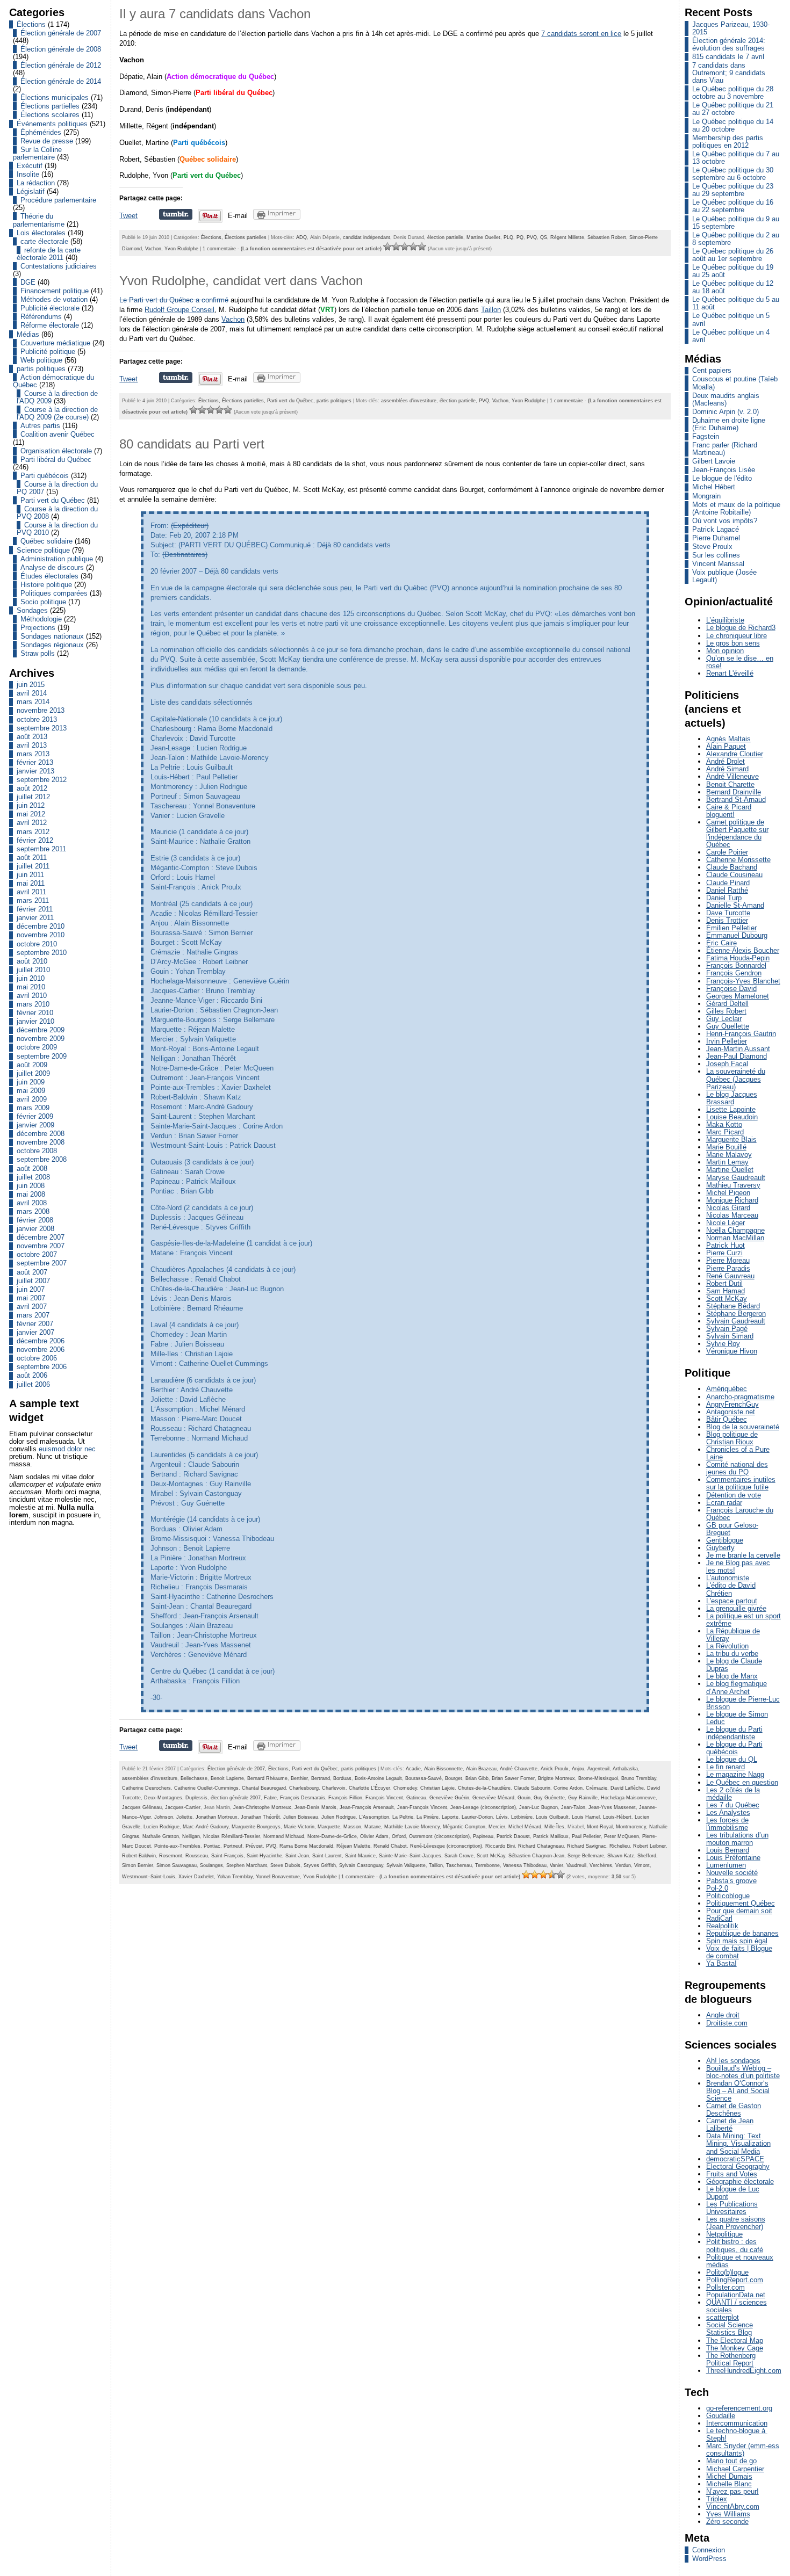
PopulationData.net (736, 2295)
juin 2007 (31, 1289)
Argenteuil (598, 1769)
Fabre (270, 1798)
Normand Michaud (284, 1836)
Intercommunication (737, 2423)
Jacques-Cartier (183, 1807)
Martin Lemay (727, 1162)
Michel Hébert (714, 487)
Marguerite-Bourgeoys (256, 1827)
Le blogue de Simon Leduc (737, 1718)
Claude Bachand (732, 867)
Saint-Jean (297, 1856)
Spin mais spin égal (737, 1941)
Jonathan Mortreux (217, 1817)
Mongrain (706, 496)
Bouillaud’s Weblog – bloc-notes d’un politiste (743, 2072)
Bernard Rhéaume (267, 1778)
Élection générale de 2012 (61, 65)
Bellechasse (194, 1778)
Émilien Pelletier (731, 928)
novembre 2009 (41, 1039)
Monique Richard (732, 1200)
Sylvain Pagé (727, 1329)
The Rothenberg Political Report (731, 2359)
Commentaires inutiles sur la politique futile (741, 1483)
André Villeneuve (732, 776)
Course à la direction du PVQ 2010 (57, 529)
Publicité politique (48, 352)
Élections (31, 24)
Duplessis (196, 1798)
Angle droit (723, 2015)
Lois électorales (41, 233)
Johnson (164, 1817)
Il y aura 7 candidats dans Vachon (215, 14)
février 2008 (35, 1220)
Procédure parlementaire (58, 200)
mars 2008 (33, 1211)
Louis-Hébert (617, 1817)
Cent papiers (712, 370)
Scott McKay (491, 1856)
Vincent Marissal (718, 564)
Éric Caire (721, 943)
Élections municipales (55, 97)
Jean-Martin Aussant (738, 1049)
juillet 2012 (33, 797)
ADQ (301, 237)
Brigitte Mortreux (556, 1778)
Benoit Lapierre (227, 1778)
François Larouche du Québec (740, 1514)
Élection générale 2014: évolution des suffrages (729, 44)
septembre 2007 (42, 1263)
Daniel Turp (724, 898)
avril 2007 (32, 1307)
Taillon (491, 310)
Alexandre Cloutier (735, 754)
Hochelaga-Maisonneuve (628, 1798)
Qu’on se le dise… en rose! (740, 662)
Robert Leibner (649, 1846)
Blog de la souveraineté (743, 1427)
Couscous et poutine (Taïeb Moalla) (735, 383)
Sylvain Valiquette (406, 1865)
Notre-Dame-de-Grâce (332, 1836)
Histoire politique (46, 585)
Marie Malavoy (729, 1155)
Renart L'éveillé (730, 673)
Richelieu (620, 1846)
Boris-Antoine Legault (378, 1778)
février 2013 (35, 762)
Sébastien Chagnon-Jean (536, 1856)
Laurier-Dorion (477, 1817)
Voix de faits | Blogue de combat (739, 1952)
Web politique (41, 360)
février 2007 (35, 1324)
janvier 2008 (35, 1229)
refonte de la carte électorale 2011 (49, 254)
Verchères (601, 1865)
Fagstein (706, 436)
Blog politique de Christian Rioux (732, 1438)
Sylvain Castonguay (361, 1865)
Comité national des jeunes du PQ (737, 1468)
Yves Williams (728, 2514)
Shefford (647, 1856)
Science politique (43, 550)
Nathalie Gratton (161, 1836)
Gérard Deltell (727, 1004)
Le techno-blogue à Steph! (737, 2434)
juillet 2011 (33, 866)
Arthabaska (625, 1769)
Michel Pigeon (728, 1193)
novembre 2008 (41, 1142)
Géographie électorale (740, 2181)
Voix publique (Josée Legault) (724, 576)
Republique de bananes (742, 1933)
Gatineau (416, 1798)
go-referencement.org (739, 2408)
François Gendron (734, 973)
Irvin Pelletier (727, 1041)
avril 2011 (31, 892)
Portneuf (233, 1846)
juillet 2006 (33, 1384)
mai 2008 (31, 1194)
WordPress (709, 2559)
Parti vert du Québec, (292, 401)
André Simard (727, 769)
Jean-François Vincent (422, 1807)
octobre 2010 (37, 944)
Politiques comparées (54, 593)
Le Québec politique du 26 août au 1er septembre (733, 255)
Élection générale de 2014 (61, 81)
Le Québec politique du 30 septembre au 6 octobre (733, 174)
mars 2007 (33, 1315)
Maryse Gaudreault (736, 1178)
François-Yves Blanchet (743, 981)
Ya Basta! (721, 1963)
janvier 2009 (35, 1125)
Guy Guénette (549, 1798)
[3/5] (405, 247)
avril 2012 (32, 823)
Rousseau (197, 1856)
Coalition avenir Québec (58, 434)
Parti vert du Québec (53, 500)
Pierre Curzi (724, 1253)
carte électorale (44, 241)
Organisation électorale (56, 451)
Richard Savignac (587, 1846)
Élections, (213, 237)
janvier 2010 (35, 1021)
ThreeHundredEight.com (744, 2371)
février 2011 (35, 909)
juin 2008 (31, 1186)
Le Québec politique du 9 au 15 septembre (736, 223)
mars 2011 (33, 900)
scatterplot (723, 2317)
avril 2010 (32, 996)
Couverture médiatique (55, 343)
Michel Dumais (729, 2476)
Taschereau (459, 1865)
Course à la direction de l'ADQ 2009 (57, 397)
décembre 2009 (41, 1030)
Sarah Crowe (459, 1856)
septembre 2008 (42, 1159)
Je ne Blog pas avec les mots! (738, 1566)
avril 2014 (32, 693)
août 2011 (32, 858)
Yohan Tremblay (235, 1877)
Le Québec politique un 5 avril (731, 319)
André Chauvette (519, 1769)
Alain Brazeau (481, 1769)
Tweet (128, 216)
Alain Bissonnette (443, 1769)
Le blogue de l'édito (722, 478)
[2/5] (396, 247)
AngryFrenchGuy (732, 1404)
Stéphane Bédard (733, 1306)
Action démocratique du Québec (53, 381)
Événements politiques (52, 124)
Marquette (329, 1827)
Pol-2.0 (717, 1888)
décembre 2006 (41, 1341)
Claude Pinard (728, 883)
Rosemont (171, 1856)
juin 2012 (31, 805)
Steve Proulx (712, 547)
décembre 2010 (41, 926)
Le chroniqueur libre (737, 636)
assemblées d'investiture (409, 401)
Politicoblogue (728, 1896)
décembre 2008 (41, 1134)
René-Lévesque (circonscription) (446, 1846)
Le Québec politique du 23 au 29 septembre (733, 190)
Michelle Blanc (729, 2484)
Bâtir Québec (727, 1419)
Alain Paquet (726, 746)
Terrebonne (487, 1865)
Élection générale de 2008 (61, 49)
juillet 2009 (33, 1073)
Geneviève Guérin (449, 1798)
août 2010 (32, 961)
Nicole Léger (726, 1223)
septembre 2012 (42, 780)
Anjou (578, 1769)
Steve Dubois (285, 1865)
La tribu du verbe (732, 1654)
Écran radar (724, 1503)
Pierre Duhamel (716, 538)
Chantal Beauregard (264, 1788)
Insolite (28, 174)
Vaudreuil (576, 1865)
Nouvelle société (732, 1873)
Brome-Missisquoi (598, 1778)
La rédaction (36, 183)
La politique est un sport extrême (744, 1620)
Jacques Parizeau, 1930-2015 (731, 28)
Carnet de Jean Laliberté (730, 2125)
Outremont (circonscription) (439, 1836)
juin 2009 (31, 1082)
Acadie (413, 1769)
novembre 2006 (41, 1349)
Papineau (483, 1836)
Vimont (642, 1865)
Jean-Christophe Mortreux (262, 1807)
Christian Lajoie (437, 1788)
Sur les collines (716, 555)
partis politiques (41, 369)
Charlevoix (334, 1788)
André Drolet (726, 761)
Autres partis (40, 426)
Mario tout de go (731, 2461)
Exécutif (30, 166)
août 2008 (32, 1168)
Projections (38, 628)
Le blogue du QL (732, 1759)
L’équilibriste (725, 620)
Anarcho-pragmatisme (740, 1397)
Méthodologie (41, 619)
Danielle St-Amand (735, 905)
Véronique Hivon (732, 1351)
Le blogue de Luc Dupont (733, 2193)
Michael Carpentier (735, 2469)
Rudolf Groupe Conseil (179, 310)
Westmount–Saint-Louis (149, 1877)
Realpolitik (722, 1926)
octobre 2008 (37, 1151)
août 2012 (32, 788)
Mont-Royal (600, 1827)
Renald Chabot (390, 1846)
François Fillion (345, 1798)
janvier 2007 (35, 1332)
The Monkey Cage (735, 2348)
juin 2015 (31, 685)
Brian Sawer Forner (513, 1778)
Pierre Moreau (728, 1260)
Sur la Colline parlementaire (37, 153)
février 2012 (35, 840)
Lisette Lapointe (731, 1109)
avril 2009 (32, 1099)
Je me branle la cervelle (743, 1555)
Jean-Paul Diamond (737, 1056)
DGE (28, 282)
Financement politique (55, 291)
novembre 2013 (41, 710)
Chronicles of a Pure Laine (738, 1453)
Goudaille (721, 2416)
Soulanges (211, 1865)
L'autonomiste (728, 1578)
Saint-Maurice (360, 1856)
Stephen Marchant (247, 1865)
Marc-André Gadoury (206, 1827)
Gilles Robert (726, 1011)
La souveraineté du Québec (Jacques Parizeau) (736, 1079)
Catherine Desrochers (146, 1788)
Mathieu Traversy (733, 1185)
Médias (28, 334)
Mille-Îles (554, 1827)
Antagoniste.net (731, 1412)
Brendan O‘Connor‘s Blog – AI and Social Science (738, 2091)
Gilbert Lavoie (714, 461)
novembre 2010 (41, 935)
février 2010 (35, 1013)
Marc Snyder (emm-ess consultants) (743, 2450)
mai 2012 (31, 814)
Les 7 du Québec (733, 1805)
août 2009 (32, 1065)
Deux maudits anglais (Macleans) (726, 399)
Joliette (184, 1817)
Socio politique (43, 602)
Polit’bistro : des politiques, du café (735, 2245)
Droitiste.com (727, 2023)
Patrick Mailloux (551, 1836)
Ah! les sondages (733, 2061)
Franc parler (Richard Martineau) (725, 449)
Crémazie (597, 1788)
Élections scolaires (50, 115)
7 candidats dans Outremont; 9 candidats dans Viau (729, 73)
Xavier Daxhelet (196, 1877)
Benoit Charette (730, 784)
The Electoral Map (735, 2340)
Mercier (497, 1827)
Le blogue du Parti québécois (734, 1748)
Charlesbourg (304, 1788)
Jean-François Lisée (724, 470)
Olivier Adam (374, 1836)
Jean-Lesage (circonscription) (483, 1807)
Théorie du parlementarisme (39, 220)
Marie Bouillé (726, 1147)
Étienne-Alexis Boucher (743, 950)
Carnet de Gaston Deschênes (734, 2110)
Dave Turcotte (728, 913)
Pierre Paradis (728, 1268)
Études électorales (49, 576)
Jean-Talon (573, 1807)
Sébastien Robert (607, 237)
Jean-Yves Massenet (612, 1807)
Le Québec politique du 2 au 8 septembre (736, 239)
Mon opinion (725, 651)
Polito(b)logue (727, 2272)
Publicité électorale (50, 308)
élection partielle (445, 237)
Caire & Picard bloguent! (729, 811)
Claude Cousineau (734, 875)
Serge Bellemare (586, 1856)
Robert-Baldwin (139, 1856)
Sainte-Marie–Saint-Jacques (410, 1856)
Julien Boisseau (301, 1817)
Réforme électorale (50, 325)
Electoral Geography (738, 2166)
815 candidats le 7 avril (728, 57)
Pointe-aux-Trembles (177, 1846)
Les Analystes (728, 1812)
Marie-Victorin (299, 1827)
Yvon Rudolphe (181, 249)
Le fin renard (726, 1767)
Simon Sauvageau (177, 1865)
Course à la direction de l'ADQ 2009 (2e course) (57, 413)
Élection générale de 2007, (238, 1769)
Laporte (450, 1817)
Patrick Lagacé (716, 529)
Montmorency (631, 1827)
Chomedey (405, 1788)
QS (544, 237)
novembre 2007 (41, 1246)
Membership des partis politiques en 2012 (728, 142)
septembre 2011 (41, 849)
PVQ (532, 237)
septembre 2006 (42, 1367)
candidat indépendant (367, 237)
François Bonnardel (736, 965)
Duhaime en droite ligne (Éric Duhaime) (729, 424)
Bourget (454, 1778)
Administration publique (57, 559)
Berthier (299, 1778)
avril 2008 (32, 1203)
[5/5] (422, 247)
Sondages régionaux (52, 645)
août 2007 (32, 1272)
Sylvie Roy (723, 1344)
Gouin (524, 1798)
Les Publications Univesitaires (732, 2208)
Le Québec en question (742, 1782)
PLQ (508, 237)
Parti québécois (45, 476)
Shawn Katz (621, 1856)
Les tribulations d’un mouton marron (737, 1839)
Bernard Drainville (734, 792)
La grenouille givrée (736, 1608)
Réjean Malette (353, 1846)
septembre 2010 (42, 953)
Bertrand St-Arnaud (736, 799)
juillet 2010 (33, 970)
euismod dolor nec (67, 1449)
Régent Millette (567, 237)
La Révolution (727, 1646)
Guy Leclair (724, 1019)
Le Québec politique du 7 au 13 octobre (736, 158)
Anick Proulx (555, 1769)
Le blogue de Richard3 (741, 628)
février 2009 (35, 1116)
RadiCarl (719, 1918)
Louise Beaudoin (732, 1117)
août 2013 (32, 737)
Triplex (717, 2499)
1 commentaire (219, 249)
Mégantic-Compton (464, 1827)
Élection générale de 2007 (61, 33)
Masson (352, 1827)
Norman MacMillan (735, 1238)
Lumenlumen (726, 1865)
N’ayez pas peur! (732, 2491)
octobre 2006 (37, 1358)
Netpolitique (724, 2234)
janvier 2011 (35, 918)
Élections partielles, (245, 401)
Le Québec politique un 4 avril (731, 336)
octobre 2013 (37, 719)
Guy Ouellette (728, 1026)
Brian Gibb (477, 1778)
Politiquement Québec (741, 1903)
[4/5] (413, 247)
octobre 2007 (37, 1254)
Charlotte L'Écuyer (369, 1788)
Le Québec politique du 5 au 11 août (736, 303)
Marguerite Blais (731, 1139)
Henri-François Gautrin (741, 1034)
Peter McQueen (622, 1836)
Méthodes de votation (54, 299)
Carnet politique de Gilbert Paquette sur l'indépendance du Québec (737, 833)
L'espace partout (732, 1601)
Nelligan (191, 1836)
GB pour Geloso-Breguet (732, 1529)
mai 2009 (31, 1091)
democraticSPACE (735, 2159)
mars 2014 (33, 702)
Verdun (623, 1865)
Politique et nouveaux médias (740, 2261)
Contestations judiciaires (59, 266)
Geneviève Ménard (493, 1798)
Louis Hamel (586, 1817)
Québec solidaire (46, 541)
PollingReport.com (735, 2280)
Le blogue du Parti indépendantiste (734, 1733)
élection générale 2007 (236, 1798)
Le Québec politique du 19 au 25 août (733, 271)
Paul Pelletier (586, 1836)
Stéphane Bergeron (736, 1314)
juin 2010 (31, 978)
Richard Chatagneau (541, 1846)
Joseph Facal (727, 1064)
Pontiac (212, 1846)
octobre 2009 (37, 1047)
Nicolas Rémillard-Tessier (232, 1836)
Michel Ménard (525, 1827)
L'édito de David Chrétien (731, 1589)
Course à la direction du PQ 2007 (57, 488)
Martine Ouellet (483, 237)
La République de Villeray (733, 1635)
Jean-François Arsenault (367, 1807)
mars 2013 (33, 754)
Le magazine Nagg (735, 1774)
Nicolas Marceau (732, 1215)
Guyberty (720, 1548)
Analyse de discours (52, 567)
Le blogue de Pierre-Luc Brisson (743, 1703)
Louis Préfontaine (733, 1858)
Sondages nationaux (52, 636)
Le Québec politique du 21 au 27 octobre (733, 109)
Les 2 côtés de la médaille (733, 1794)
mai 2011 (31, 883)
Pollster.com (726, 2287)
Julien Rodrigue (339, 1817)
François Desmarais (303, 1798)
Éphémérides (41, 132)
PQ (520, 237)
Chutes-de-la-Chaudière (484, 1788)
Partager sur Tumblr (176, 214)
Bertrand (321, 1778)
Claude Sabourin (532, 1788)
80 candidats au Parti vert (192, 444)
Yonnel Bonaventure (278, 1877)
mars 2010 (33, 1004)
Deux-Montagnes (163, 1798)
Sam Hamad (726, 1291)
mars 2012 (33, 832)
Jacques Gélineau (142, 1807)
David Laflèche (627, 1788)
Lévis (502, 1817)
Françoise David (731, 989)
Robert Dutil (724, 1283)
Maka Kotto (724, 1124)
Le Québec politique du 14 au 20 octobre (733, 125)
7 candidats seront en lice (581, 34)
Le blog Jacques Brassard (732, 1098)
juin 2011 (30, 875)
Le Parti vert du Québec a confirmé (174, 300)
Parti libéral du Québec (56, 460)
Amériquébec (727, 1389)
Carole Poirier (727, 852)
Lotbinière (522, 1817)
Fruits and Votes (732, 2174)
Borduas (342, 1778)
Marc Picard (725, 1132)
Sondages (32, 610)
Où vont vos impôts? (725, 521)
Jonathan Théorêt (260, 1817)
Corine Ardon (568, 1788)
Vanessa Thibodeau (525, 1865)
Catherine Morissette (738, 860)
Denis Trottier (727, 920)
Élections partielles (50, 106)
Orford (399, 1836)
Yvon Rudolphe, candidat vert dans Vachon (241, 281)
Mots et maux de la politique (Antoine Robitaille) (736, 508)
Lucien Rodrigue (161, 1827)
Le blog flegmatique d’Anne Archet (737, 1687)
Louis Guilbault (552, 1817)
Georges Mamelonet (738, 996)
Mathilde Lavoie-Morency (412, 1827)
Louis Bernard (728, 1850)
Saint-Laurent (327, 1856)
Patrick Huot (726, 1245)
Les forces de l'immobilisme (727, 1824)
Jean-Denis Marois (315, 1807)
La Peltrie (403, 1817)
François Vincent (384, 1798)
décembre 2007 (41, 1237)
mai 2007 (31, 1298)
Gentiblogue (725, 1540)
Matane (373, 1827)
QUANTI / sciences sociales (737, 2306)
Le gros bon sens (733, 643)
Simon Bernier (138, 1865)
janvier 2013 (35, 771)
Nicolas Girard (728, 1208)
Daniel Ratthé (727, 890)
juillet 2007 (33, 1281)
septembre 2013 (42, 728)
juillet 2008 (33, 1177)
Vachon (153, 249)
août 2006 (32, 1375)
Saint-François (227, 1856)
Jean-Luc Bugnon (538, 1807)
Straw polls (38, 653)
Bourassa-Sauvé (423, 1778)
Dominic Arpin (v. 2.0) (726, 412)
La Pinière (428, 1817)
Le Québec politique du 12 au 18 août (733, 287)
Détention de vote (734, 1495)
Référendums (41, 317)
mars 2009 (33, 1108)
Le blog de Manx (732, 1676)
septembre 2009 (42, 1056)
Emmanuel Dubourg (737, 935)
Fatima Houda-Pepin (738, 958)
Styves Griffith (320, 1865)
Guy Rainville (583, 1798)
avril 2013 (32, 745)
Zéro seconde (727, 2521)
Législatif (31, 191)
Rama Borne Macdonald (306, 1846)
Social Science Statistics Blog (730, 2329)
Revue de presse (47, 141)
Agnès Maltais (728, 739)
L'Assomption (374, 1817)
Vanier (556, 1865)
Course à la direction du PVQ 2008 (57, 513)
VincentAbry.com (733, 2506)
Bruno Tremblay (639, 1778)
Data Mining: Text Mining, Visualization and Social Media (738, 2143)
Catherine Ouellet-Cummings (206, 1788)
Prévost (254, 1846)
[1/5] (387, 247)
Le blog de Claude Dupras (734, 1665)
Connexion (709, 2550)
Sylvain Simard (730, 1336)
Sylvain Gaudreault (736, 1321)
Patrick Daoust (513, 1836)
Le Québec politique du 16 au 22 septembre (733, 206)
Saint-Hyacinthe (264, 1856)
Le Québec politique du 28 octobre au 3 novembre (733, 93)
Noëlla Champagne (735, 1230)
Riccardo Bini (500, 1846)
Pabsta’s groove (731, 1881)
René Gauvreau (730, 1276)
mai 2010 (31, 987)
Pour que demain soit (739, 1911)
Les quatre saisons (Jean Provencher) (736, 2223)
